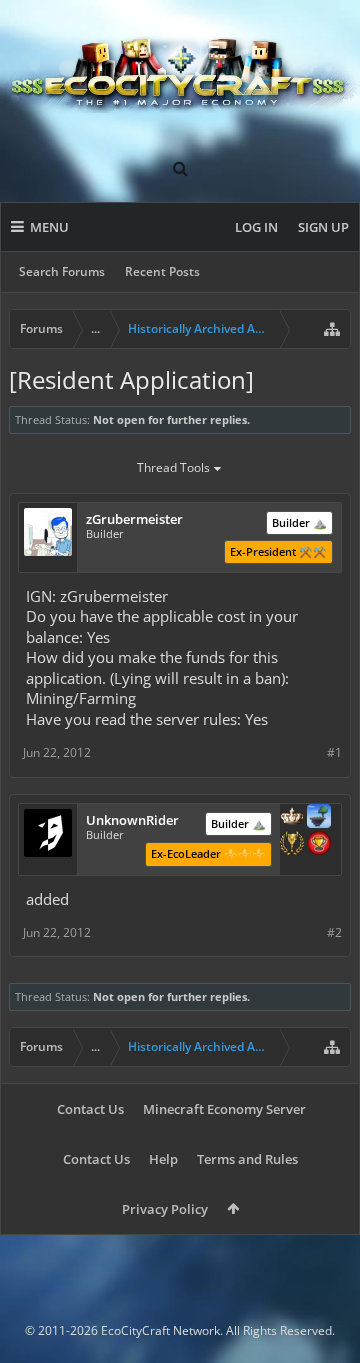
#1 (334, 752)
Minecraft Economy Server (224, 1109)
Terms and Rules (247, 1159)
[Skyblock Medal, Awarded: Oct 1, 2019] (319, 818)
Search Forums (62, 271)
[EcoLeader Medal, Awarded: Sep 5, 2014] (292, 818)
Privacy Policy (165, 1209)
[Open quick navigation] (332, 329)
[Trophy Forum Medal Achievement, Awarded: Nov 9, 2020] (319, 845)
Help (163, 1159)
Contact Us (90, 1109)
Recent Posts (162, 271)
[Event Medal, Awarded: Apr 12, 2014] (292, 845)
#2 (334, 932)
